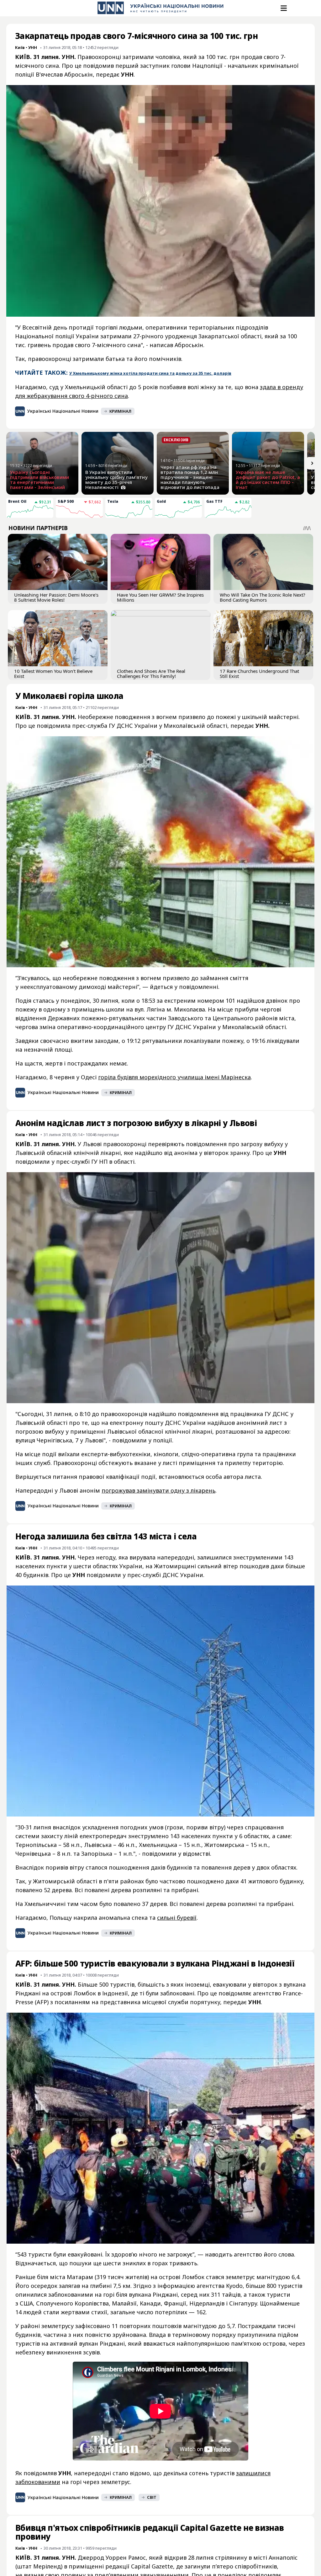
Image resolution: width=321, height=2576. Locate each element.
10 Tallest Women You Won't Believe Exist (53, 674)
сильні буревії (177, 1918)
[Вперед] (312, 463)
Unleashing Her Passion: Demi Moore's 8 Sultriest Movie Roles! (56, 597)
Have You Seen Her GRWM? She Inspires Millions (160, 597)
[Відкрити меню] (283, 8)
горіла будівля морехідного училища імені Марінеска (174, 1077)
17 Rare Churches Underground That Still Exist (259, 674)
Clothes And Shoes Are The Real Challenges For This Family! (151, 674)
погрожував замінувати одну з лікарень (158, 1490)
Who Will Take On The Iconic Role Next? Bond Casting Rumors (263, 597)
